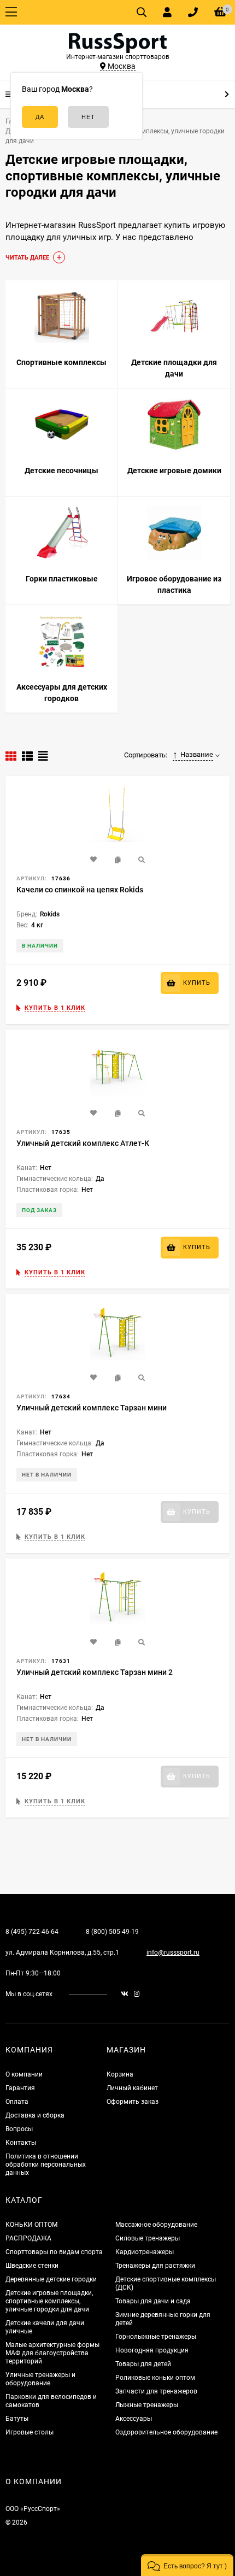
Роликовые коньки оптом (155, 2378)
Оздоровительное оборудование (166, 2432)
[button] (187, 2565)
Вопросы (19, 2129)
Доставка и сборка (35, 2115)
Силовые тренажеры (148, 2238)
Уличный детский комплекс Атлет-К (83, 1143)
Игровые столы (30, 2432)
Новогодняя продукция (152, 2350)
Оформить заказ (133, 2102)
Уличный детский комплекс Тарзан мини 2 (95, 1672)
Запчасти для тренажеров (156, 2391)
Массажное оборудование (156, 2225)
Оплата (17, 2102)
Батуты (17, 2419)
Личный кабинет (132, 2088)
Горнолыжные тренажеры (156, 2337)
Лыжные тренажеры (147, 2405)
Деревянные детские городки (51, 2279)
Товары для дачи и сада (153, 2301)
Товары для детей (143, 2364)
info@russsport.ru (173, 1952)
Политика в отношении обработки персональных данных (46, 2165)
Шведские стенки (32, 2266)
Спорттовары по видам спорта (54, 2252)
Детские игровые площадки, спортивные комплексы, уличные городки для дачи (49, 2301)
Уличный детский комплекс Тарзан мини (92, 1408)
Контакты (21, 2143)
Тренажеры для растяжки (155, 2266)
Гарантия (20, 2088)
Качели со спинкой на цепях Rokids (80, 890)
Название (197, 754)
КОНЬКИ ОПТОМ (31, 2225)
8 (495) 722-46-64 (32, 1932)
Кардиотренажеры (145, 2252)
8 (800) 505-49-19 (112, 1932)
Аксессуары (134, 2419)
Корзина (120, 2074)
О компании (24, 2074)
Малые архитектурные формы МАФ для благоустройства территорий (52, 2353)
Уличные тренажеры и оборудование (40, 2379)
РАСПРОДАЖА (28, 2238)
